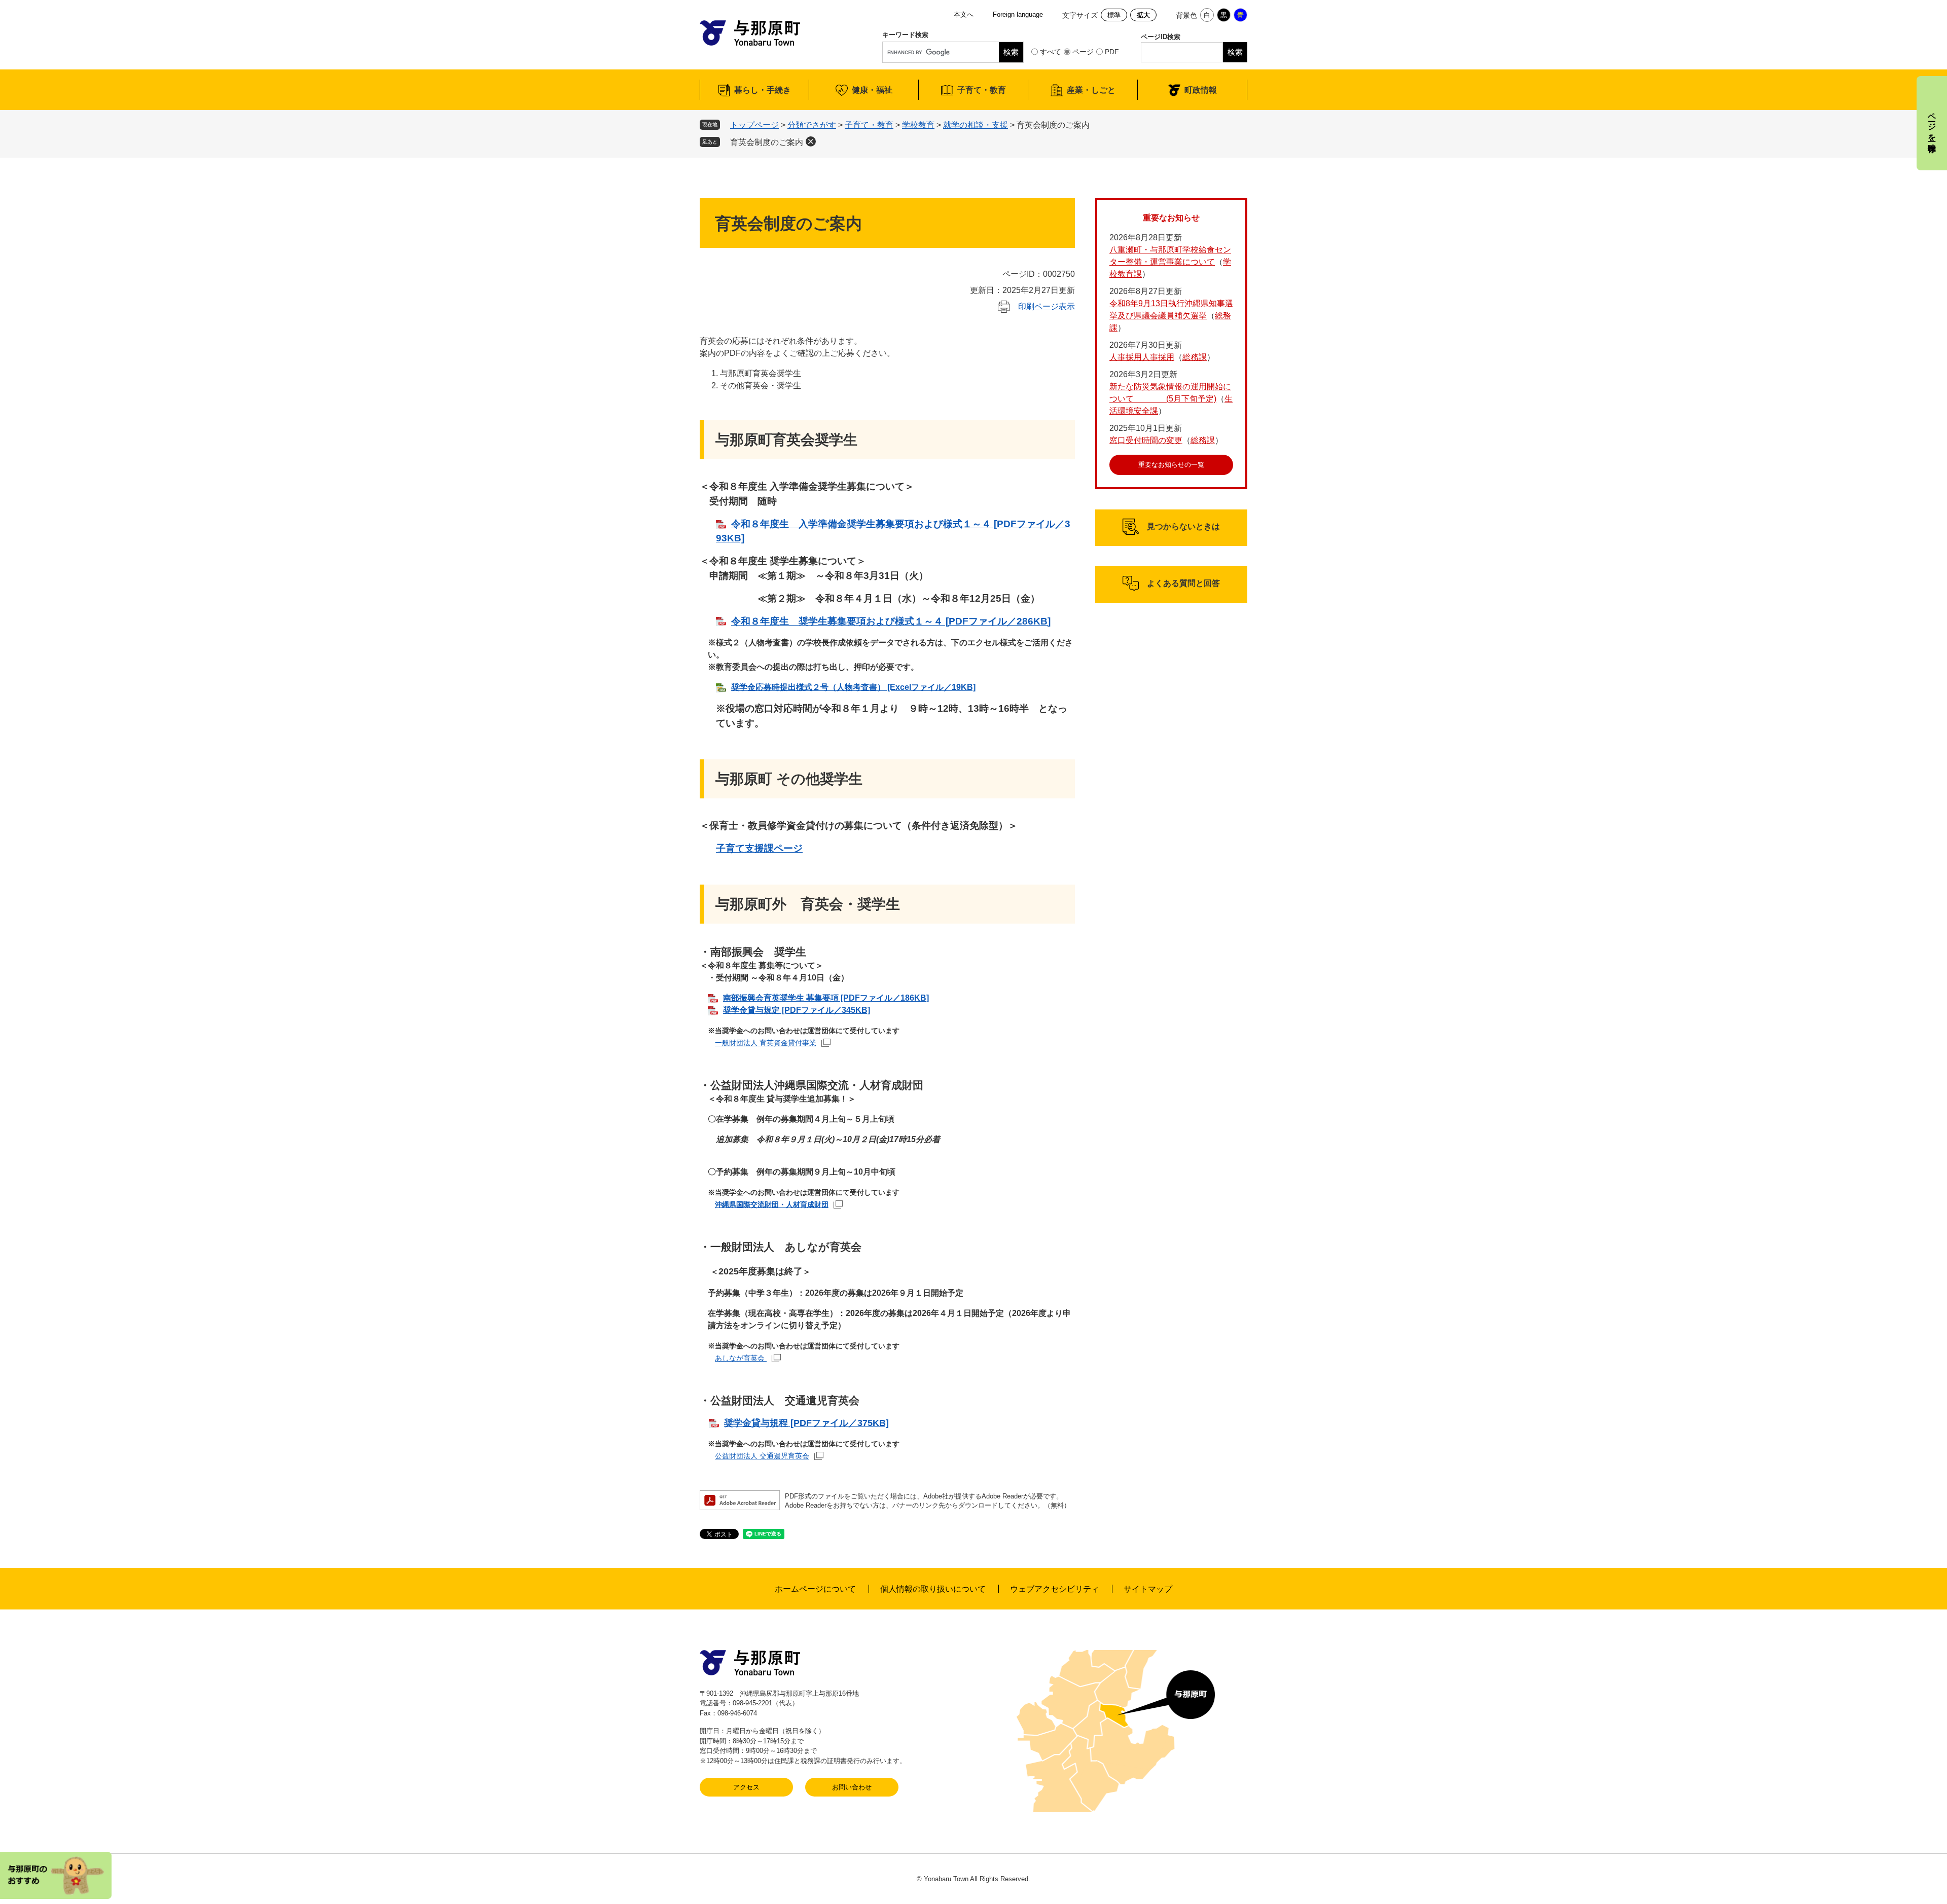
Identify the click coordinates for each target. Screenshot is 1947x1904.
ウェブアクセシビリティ (1055, 1589)
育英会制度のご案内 (767, 142)
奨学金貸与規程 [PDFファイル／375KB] (806, 1423)
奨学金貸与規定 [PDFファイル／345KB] (797, 1010)
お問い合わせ (852, 1787)
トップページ (754, 125)
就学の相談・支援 (976, 125)
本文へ (964, 14)
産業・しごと (1091, 90)
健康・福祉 (872, 90)
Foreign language (1018, 14)
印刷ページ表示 (1047, 306)
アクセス (746, 1787)
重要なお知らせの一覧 (1171, 465)
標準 (1114, 15)
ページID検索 (1161, 37)
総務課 (1195, 357)
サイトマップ (1148, 1589)
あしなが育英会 (741, 1358)
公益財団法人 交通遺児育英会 (762, 1456)
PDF (1112, 52)
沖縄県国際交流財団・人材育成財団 (772, 1204)
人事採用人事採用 (1142, 357)
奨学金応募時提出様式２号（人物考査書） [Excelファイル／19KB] (853, 687)
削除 (811, 141)
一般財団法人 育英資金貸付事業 (766, 1043)
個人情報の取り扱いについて (933, 1589)
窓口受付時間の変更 (1146, 440)
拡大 (1143, 15)
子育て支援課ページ (759, 848)
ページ (1083, 52)
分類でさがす (812, 125)
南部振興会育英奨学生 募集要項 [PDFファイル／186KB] (826, 998)
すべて (1051, 52)
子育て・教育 (982, 90)
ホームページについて (815, 1589)
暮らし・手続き (763, 90)
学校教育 (918, 125)
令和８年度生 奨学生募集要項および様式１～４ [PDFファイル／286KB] (891, 621)
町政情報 (1201, 90)
